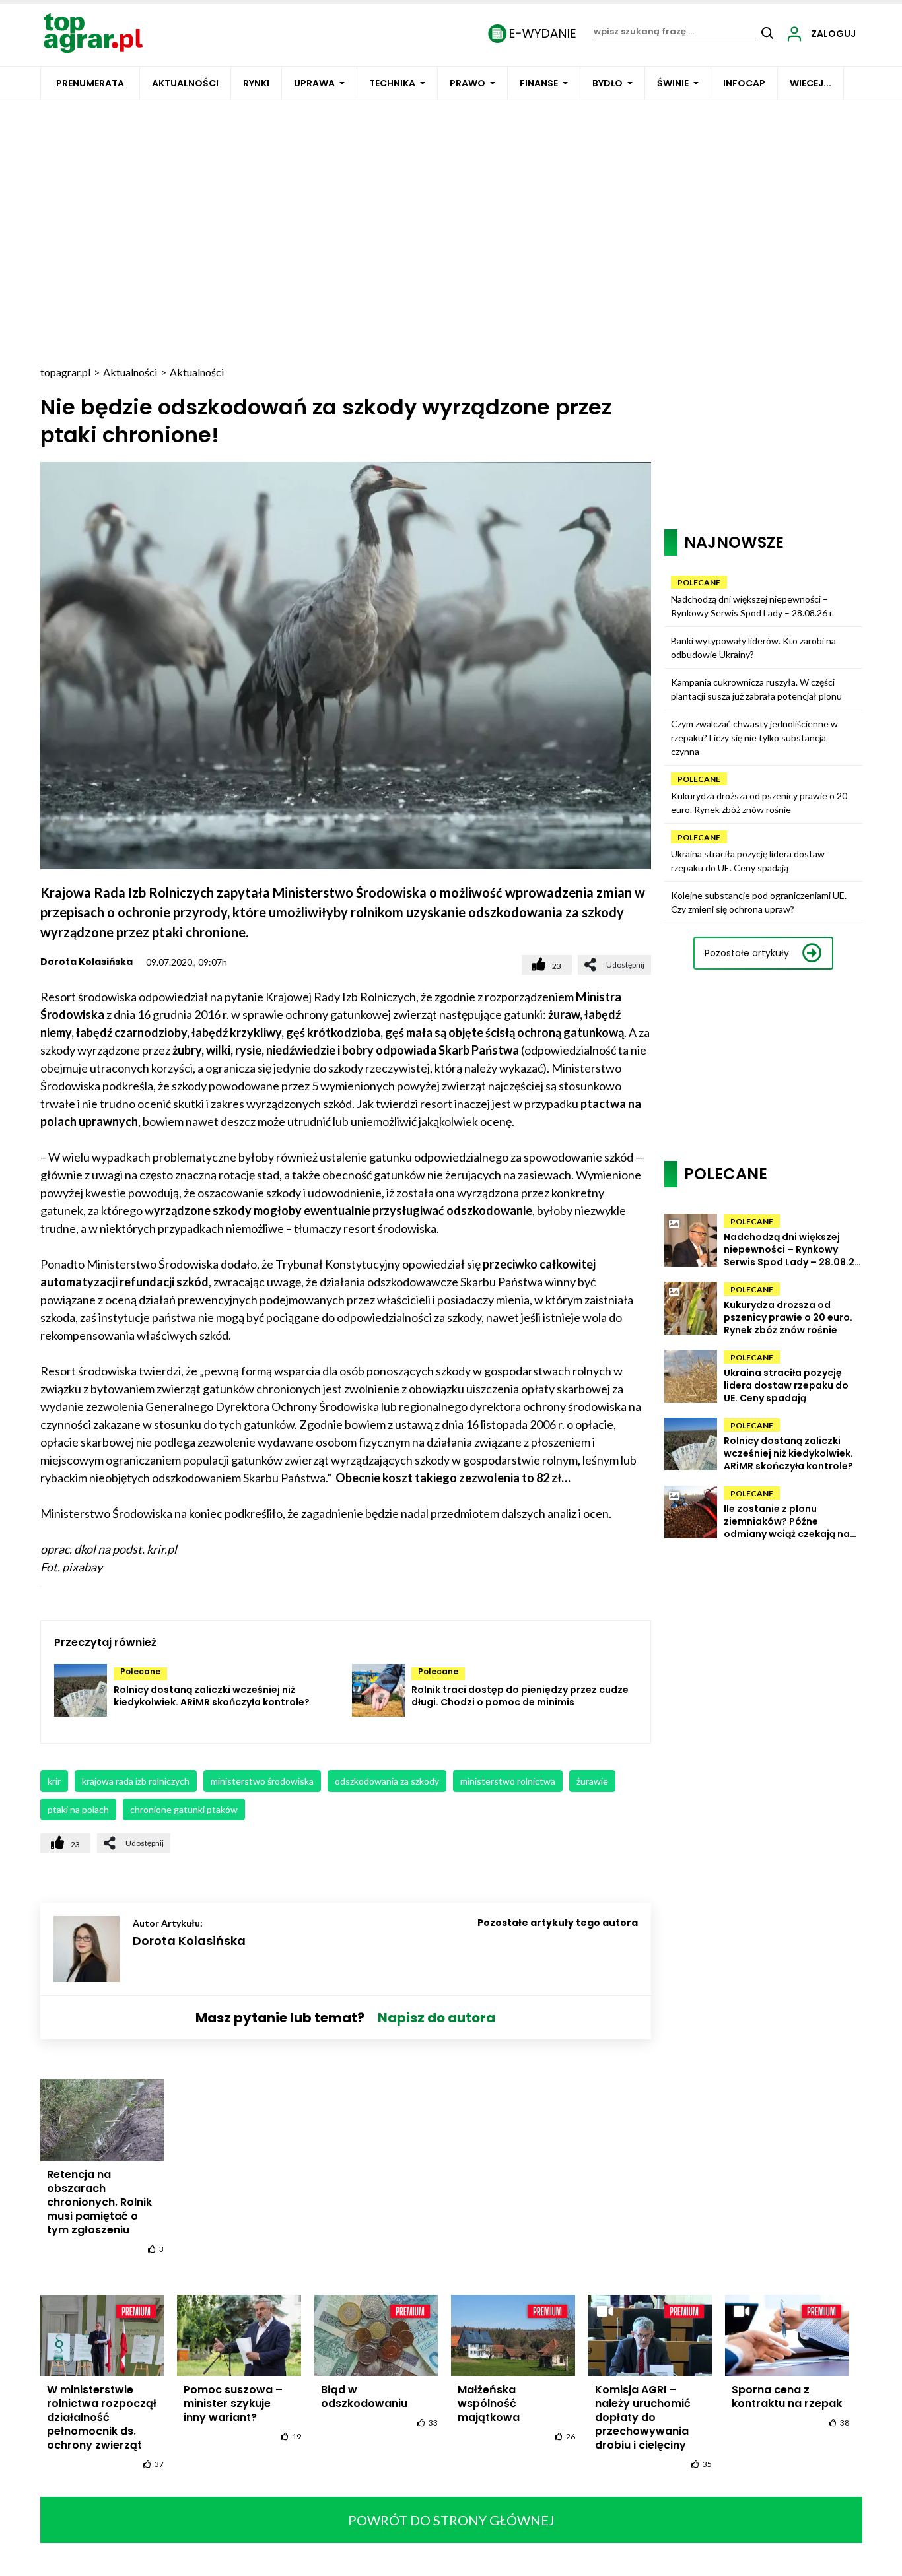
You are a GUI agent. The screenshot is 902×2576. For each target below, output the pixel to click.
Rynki (256, 83)
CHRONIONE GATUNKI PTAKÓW (184, 1809)
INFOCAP (744, 83)
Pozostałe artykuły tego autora (558, 1923)
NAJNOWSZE (734, 542)
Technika (392, 83)
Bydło (607, 83)
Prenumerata (90, 83)
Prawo (468, 83)
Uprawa (314, 83)
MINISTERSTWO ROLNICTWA (508, 1781)
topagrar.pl (65, 372)
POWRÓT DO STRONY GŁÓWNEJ (451, 2520)
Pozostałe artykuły (747, 953)
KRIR (54, 1781)
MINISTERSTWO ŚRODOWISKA (262, 1781)
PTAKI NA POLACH (78, 1809)
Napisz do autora (436, 2018)
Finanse (539, 83)
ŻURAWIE (592, 1781)
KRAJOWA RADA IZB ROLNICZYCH (136, 1781)
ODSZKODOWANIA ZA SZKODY (387, 1781)
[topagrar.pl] (93, 32)
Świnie (673, 83)
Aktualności (185, 83)
